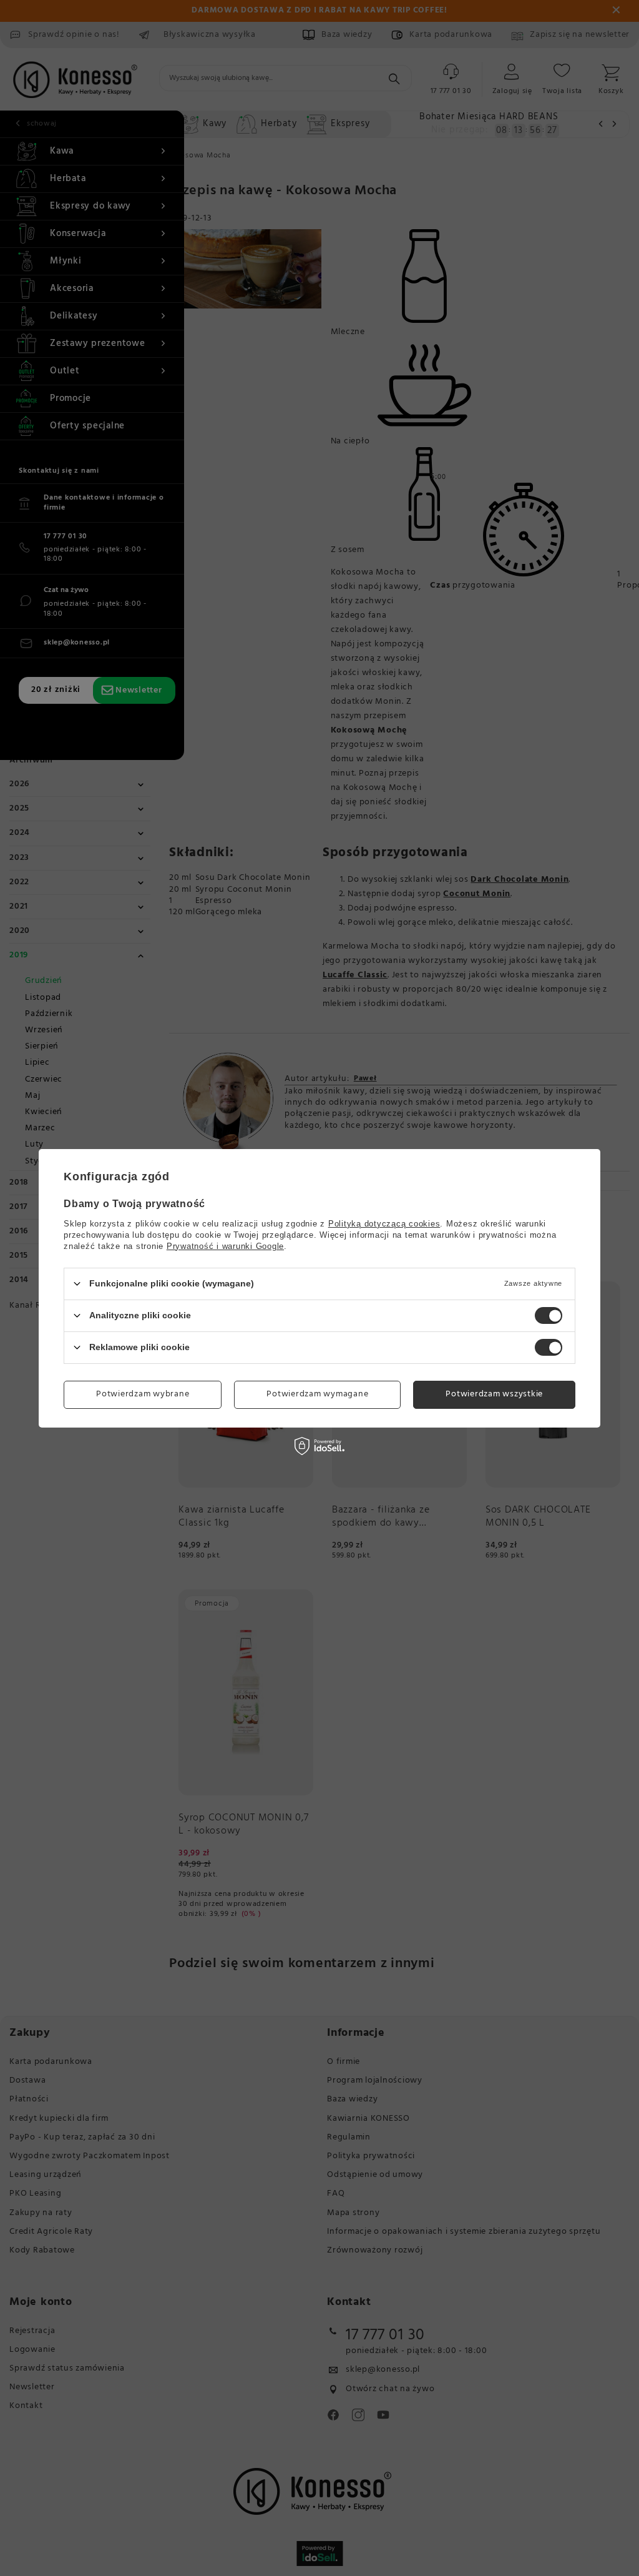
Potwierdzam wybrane (143, 1394)
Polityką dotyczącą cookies (384, 1223)
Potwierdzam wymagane (317, 1394)
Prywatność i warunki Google (225, 1246)
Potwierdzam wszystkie (494, 1394)
